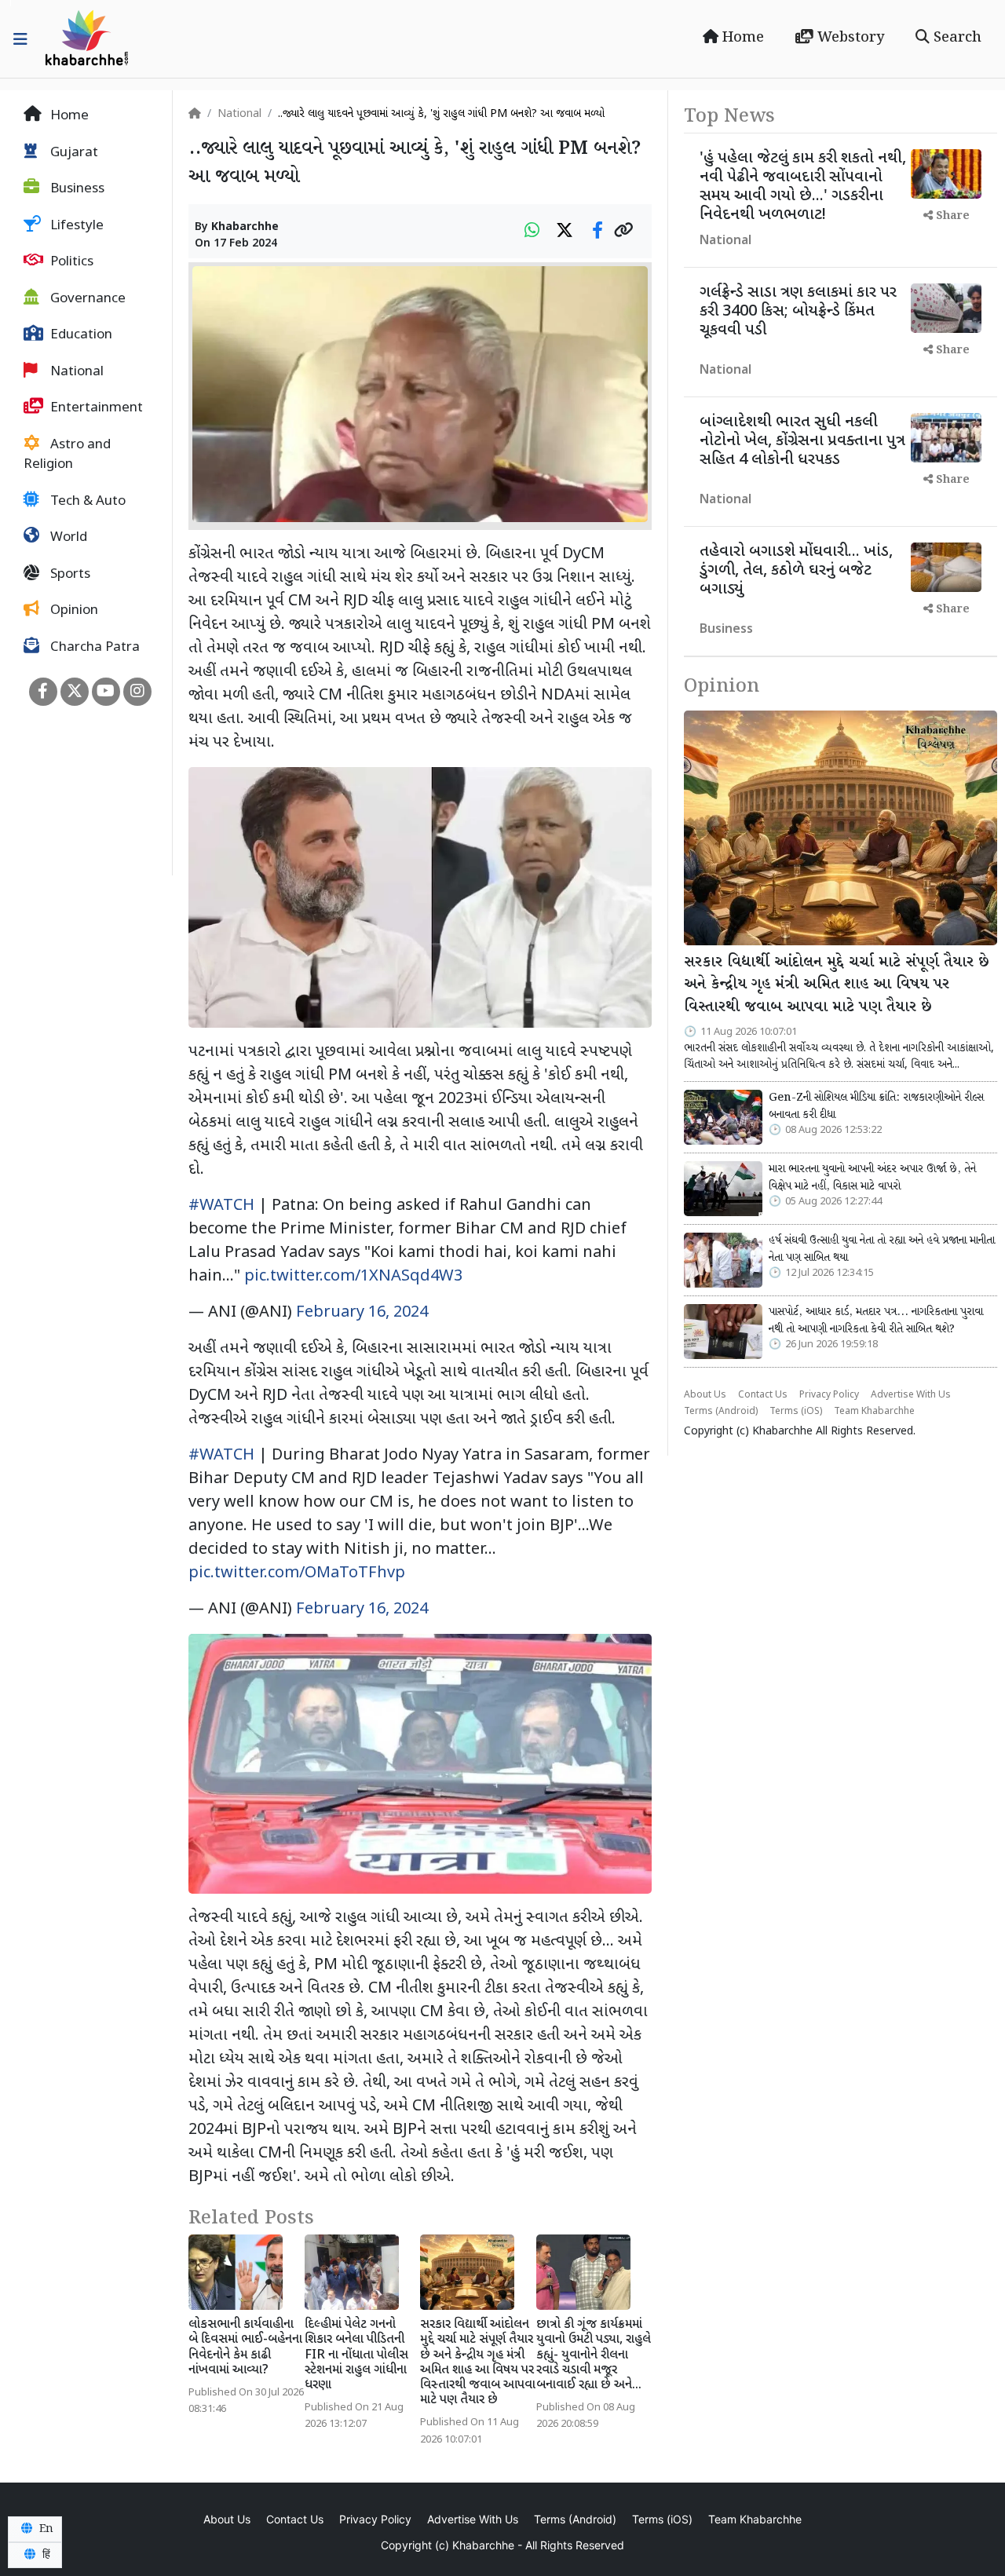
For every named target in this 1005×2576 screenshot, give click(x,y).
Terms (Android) (721, 1412)
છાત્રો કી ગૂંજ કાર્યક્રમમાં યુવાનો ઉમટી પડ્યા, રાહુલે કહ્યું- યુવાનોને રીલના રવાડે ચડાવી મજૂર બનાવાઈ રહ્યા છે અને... (594, 2355)
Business (76, 189)
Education (80, 335)
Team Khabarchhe (874, 1412)
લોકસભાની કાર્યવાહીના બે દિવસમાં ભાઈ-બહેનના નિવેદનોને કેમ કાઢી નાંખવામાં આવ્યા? (245, 2348)
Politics (70, 262)
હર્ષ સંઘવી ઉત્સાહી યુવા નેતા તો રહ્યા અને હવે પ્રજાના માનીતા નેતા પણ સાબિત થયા (882, 1249)
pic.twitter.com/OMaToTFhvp (297, 1573)
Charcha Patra (93, 648)
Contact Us (763, 1395)
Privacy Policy (829, 1395)
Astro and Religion (67, 455)
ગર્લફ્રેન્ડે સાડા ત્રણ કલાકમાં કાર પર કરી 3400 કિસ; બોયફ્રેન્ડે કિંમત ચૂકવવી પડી (798, 312)
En (45, 2529)
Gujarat (73, 153)
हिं (45, 2555)
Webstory (849, 38)
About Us (705, 1395)
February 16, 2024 (362, 1313)
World (67, 538)
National (75, 372)
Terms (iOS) (796, 1412)
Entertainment (95, 408)
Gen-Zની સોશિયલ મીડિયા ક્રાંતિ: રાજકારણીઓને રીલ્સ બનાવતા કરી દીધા (876, 1106)
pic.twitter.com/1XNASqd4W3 (353, 1277)
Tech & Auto (86, 502)
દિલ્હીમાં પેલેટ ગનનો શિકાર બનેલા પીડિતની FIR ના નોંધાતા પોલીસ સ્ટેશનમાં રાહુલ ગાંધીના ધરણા (356, 2355)
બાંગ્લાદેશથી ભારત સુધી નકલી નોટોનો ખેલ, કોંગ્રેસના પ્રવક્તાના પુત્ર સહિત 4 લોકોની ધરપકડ (802, 441)
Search (956, 38)
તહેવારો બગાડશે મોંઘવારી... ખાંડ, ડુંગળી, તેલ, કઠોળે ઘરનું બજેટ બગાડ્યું (796, 571)
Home (741, 38)
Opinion (73, 611)
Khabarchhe (245, 227)
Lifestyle (75, 226)
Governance (86, 299)
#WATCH (221, 1206)
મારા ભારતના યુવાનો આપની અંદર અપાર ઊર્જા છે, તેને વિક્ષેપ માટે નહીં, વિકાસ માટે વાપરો (872, 1178)
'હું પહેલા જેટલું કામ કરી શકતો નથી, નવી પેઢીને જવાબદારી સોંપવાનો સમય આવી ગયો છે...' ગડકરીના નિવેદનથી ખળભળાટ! (803, 187)
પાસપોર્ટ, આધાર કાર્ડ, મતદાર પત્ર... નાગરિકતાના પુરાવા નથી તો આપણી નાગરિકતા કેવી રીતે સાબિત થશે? (876, 1321)
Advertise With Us (911, 1395)
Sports (69, 575)
